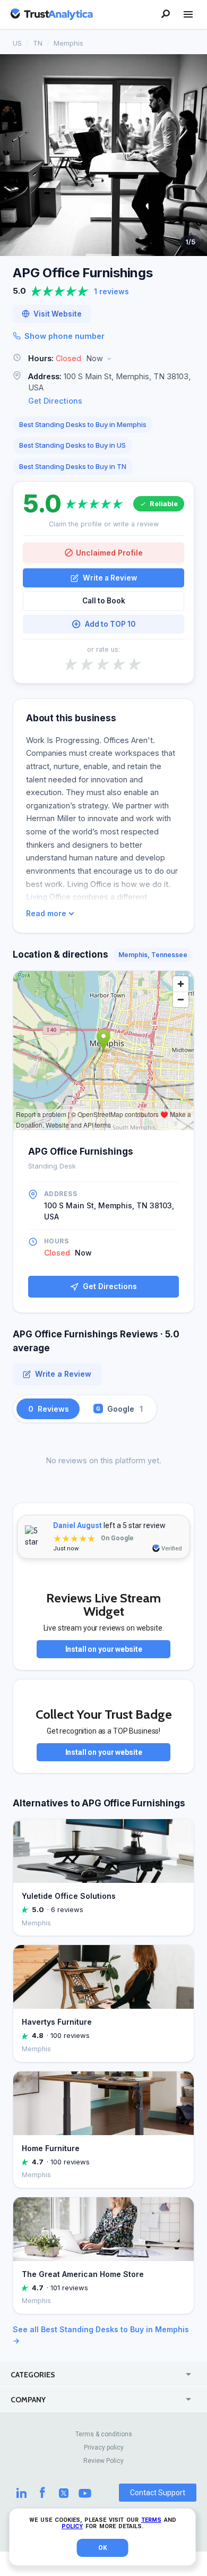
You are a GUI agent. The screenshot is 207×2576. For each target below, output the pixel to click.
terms (151, 2520)
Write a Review (110, 578)
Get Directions (55, 401)
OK (103, 2548)
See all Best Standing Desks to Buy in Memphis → (101, 2335)
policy (72, 2526)
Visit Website (58, 314)
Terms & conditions (104, 2434)
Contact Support (158, 2493)
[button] (103, 359)
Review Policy (103, 2461)
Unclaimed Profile (109, 553)
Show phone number (64, 336)
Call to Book (104, 601)
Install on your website (104, 1649)
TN (38, 43)
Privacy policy (104, 2447)
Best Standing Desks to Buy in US (72, 445)
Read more (46, 914)
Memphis (68, 43)
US (17, 43)
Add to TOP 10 (110, 624)
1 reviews (111, 291)
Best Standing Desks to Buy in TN (73, 466)
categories (33, 2375)
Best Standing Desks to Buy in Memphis (83, 424)
